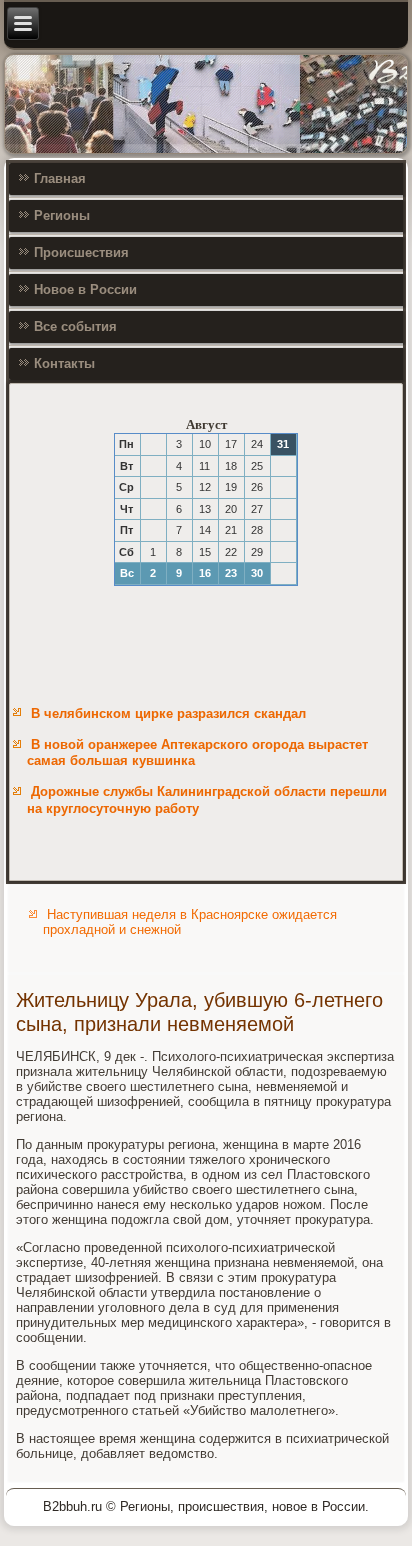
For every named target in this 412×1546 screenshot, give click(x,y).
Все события (75, 326)
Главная (60, 178)
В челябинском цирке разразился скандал (168, 713)
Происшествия (81, 252)
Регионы (62, 215)
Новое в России (85, 289)
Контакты (64, 363)
